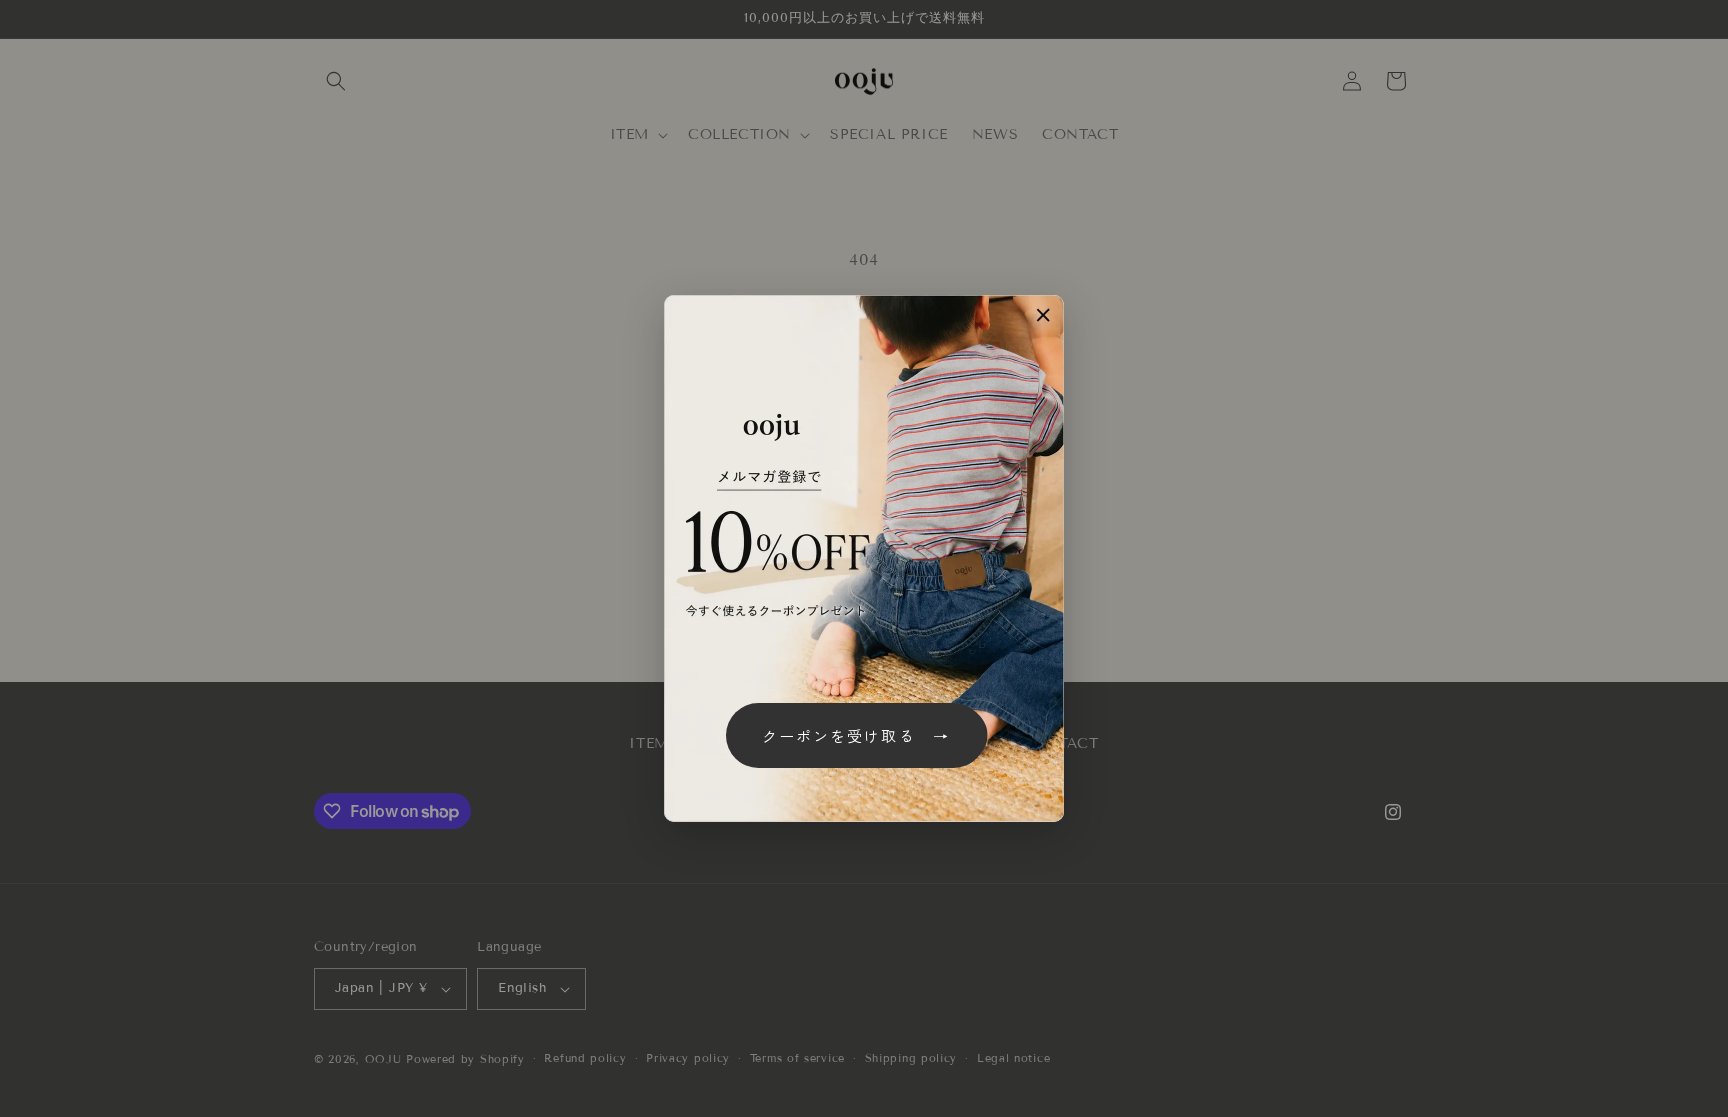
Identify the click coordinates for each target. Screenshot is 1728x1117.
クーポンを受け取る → (856, 735)
